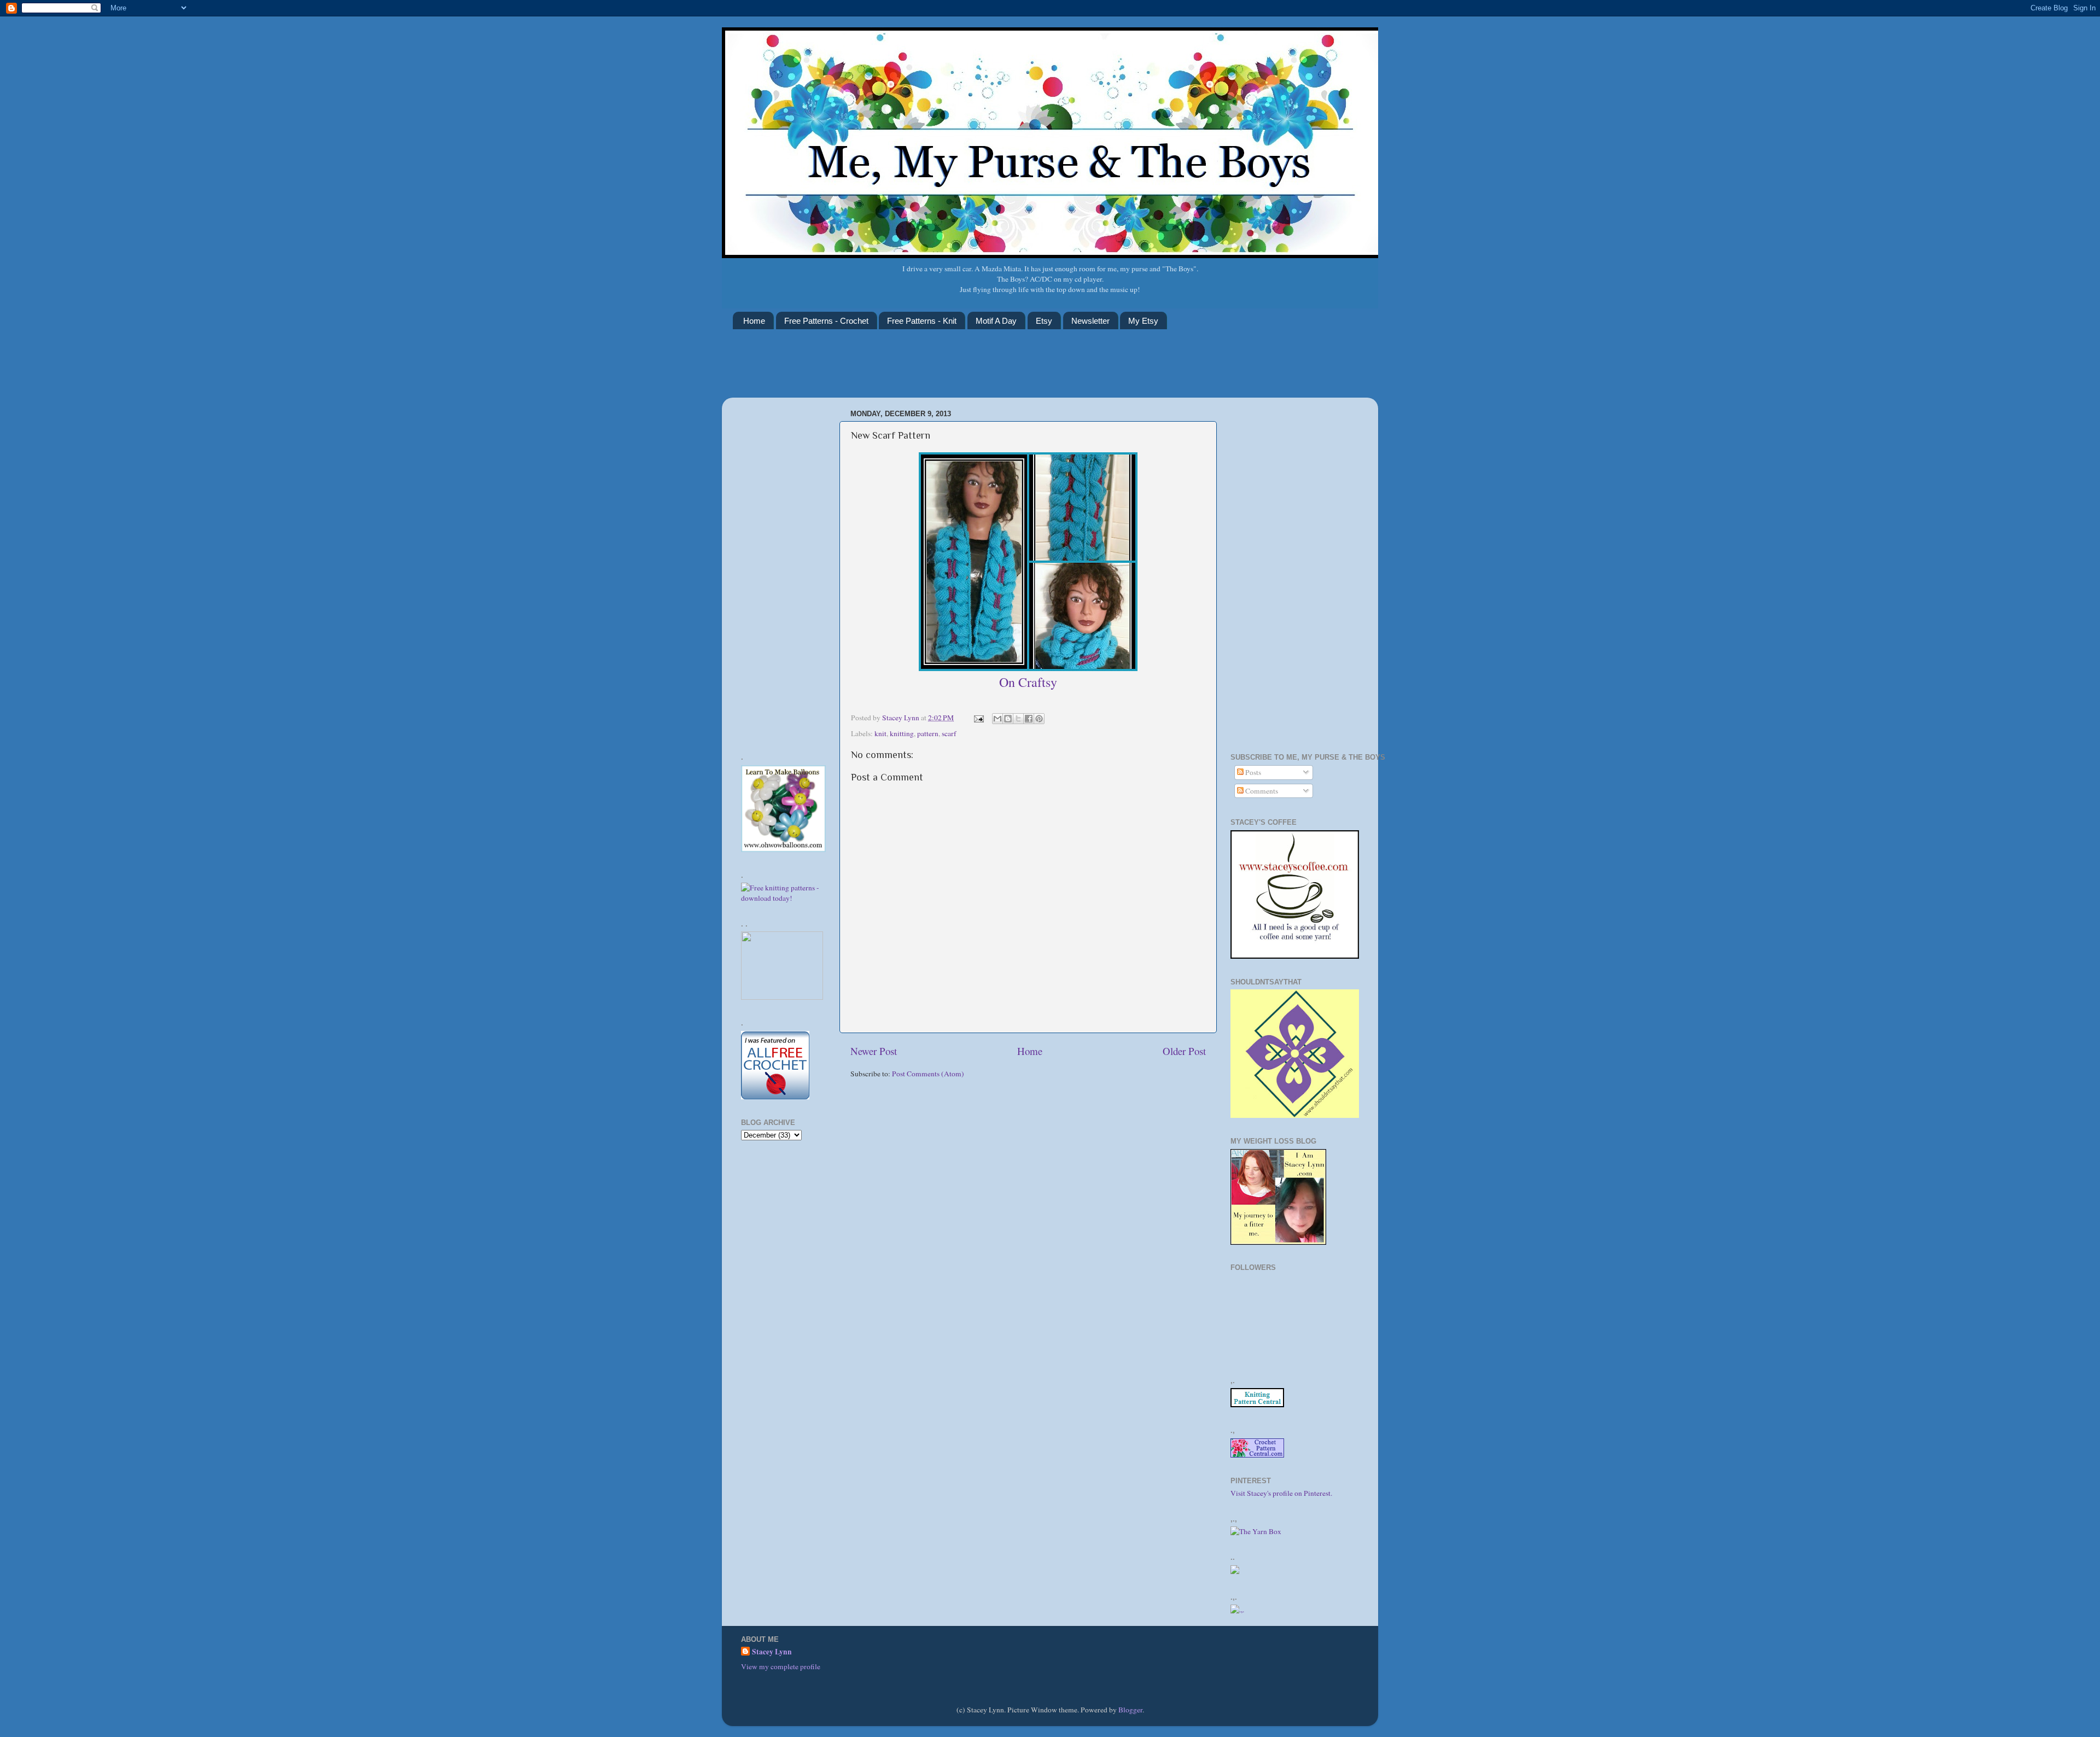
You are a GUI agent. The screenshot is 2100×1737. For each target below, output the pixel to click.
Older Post (1184, 1051)
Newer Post (874, 1051)
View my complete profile (781, 1666)
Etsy (1044, 321)
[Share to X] (1018, 719)
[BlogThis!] (1008, 719)
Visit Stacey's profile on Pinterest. (1281, 1493)
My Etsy (1143, 321)
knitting (902, 733)
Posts (1252, 772)
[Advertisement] (932, 370)
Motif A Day (996, 321)
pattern (928, 733)
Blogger (1130, 1710)
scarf (949, 733)
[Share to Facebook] (1029, 719)
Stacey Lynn (772, 1652)
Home (754, 321)
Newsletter (1090, 321)
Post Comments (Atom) (928, 1074)
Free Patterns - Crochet (826, 321)
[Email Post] (978, 718)
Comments (1261, 791)
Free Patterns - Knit (922, 321)
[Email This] (997, 719)
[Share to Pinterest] (1039, 719)
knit (880, 733)
